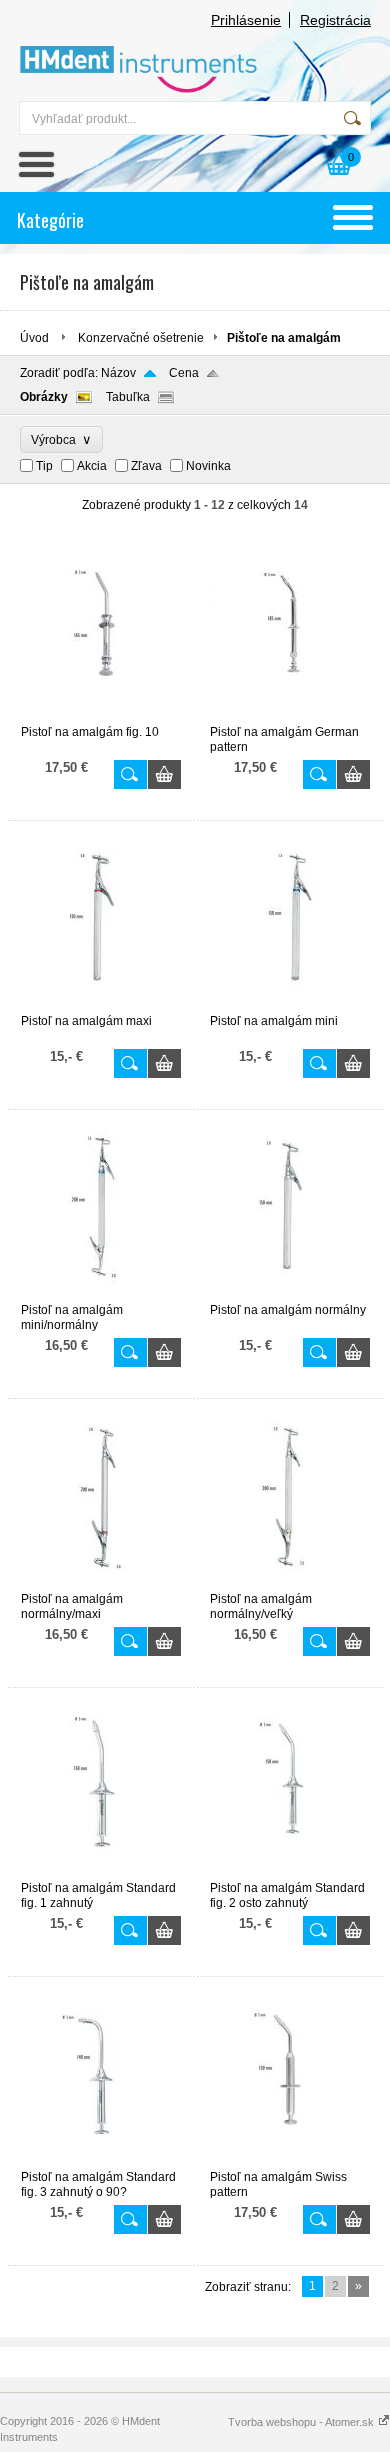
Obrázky (44, 397)
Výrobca (61, 439)
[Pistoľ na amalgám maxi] (101, 1005)
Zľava (146, 466)
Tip (44, 466)
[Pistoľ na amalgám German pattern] (290, 716)
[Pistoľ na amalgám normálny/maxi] (101, 1583)
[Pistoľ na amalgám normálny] (290, 1294)
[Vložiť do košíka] (164, 774)
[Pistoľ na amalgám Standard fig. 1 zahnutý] (101, 1872)
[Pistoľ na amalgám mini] (290, 1005)
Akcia (92, 466)
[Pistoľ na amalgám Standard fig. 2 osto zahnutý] (290, 1872)
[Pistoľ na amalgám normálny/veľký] (290, 1583)
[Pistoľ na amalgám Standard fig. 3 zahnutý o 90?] (101, 2161)
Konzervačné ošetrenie (141, 338)
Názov (118, 373)
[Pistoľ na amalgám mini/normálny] (101, 1294)
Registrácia (335, 20)
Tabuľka (128, 397)
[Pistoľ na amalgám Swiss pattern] (290, 2161)
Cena (184, 373)
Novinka (208, 466)
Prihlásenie (246, 20)
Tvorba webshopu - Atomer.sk (302, 2422)
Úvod (34, 338)
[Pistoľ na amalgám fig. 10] (101, 716)
